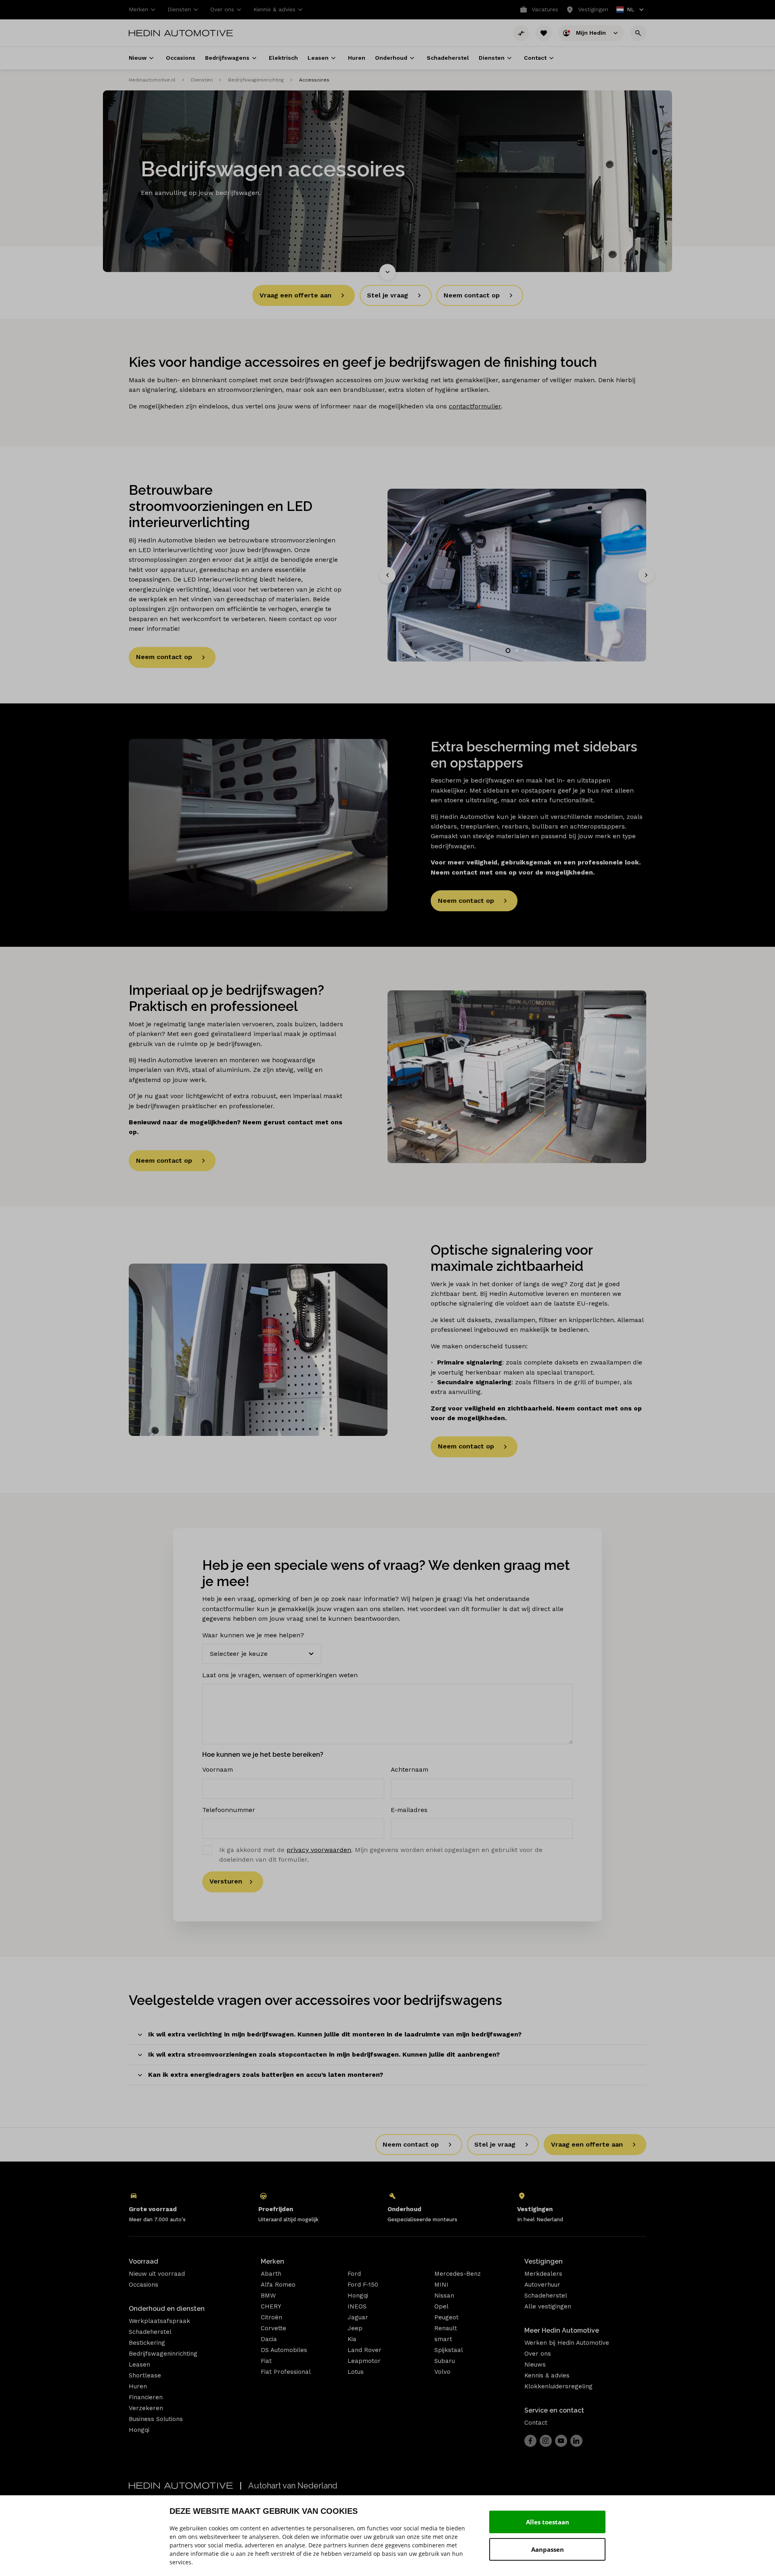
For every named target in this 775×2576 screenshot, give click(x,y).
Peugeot (446, 2317)
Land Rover (364, 2350)
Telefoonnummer (229, 1810)
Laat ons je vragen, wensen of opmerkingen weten (280, 1675)
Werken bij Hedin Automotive (567, 2343)
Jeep (355, 2328)
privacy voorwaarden (319, 1850)
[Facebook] (530, 2441)
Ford (354, 2274)
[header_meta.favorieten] (544, 33)
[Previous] (387, 575)
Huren (138, 2386)
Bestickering (147, 2343)
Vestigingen (544, 2261)
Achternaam (409, 1769)
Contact (536, 2423)
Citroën (271, 2317)
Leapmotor (364, 2361)
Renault (446, 2328)
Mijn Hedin (592, 32)
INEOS (357, 2306)
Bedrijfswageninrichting (256, 80)
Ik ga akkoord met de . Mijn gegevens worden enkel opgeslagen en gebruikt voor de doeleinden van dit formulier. (381, 1855)
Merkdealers (543, 2274)
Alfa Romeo (278, 2285)
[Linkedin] (576, 2441)
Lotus (356, 2372)
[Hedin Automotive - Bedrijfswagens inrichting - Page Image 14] (258, 825)
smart (443, 2339)
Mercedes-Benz (458, 2274)
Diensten (202, 80)
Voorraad (143, 2261)
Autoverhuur (542, 2285)
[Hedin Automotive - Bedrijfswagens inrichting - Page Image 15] (517, 1077)
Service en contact (554, 2410)
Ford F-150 (363, 2285)
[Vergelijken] (521, 33)
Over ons (538, 2354)
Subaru (445, 2361)
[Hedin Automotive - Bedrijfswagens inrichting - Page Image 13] (517, 575)
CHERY (271, 2306)
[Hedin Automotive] (181, 33)
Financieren (146, 2397)
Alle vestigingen (548, 2306)
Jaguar (358, 2317)
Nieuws (535, 2365)
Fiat (266, 2361)
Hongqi (139, 2430)
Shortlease (145, 2375)
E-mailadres (409, 1810)
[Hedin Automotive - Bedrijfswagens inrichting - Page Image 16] (258, 1350)
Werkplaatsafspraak (159, 2321)
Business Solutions (156, 2419)
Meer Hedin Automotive (562, 2330)
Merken (272, 2261)
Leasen (139, 2365)
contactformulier (475, 406)
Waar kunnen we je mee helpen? (253, 1635)
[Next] (646, 575)
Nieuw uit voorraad (157, 2274)
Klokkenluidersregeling (558, 2386)
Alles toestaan (548, 2522)
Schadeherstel (150, 2332)
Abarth (271, 2274)
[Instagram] (546, 2441)
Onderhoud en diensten (167, 2309)
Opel (441, 2306)
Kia (352, 2339)
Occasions (143, 2285)
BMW (268, 2296)
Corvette (273, 2328)
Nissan (444, 2296)
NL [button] (626, 10)
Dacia (269, 2339)
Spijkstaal (449, 2350)
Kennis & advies (547, 2375)
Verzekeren (146, 2408)
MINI (441, 2285)
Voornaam (218, 1769)
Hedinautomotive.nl (152, 80)
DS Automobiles (284, 2350)
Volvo (442, 2372)
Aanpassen (548, 2549)
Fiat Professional (286, 2372)
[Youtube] (561, 2441)
